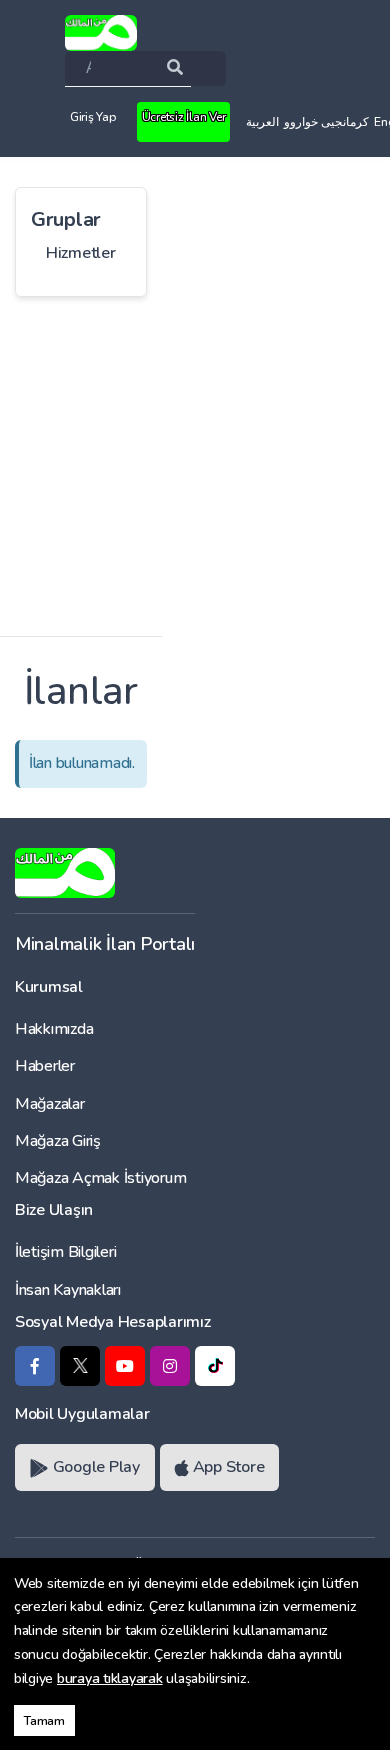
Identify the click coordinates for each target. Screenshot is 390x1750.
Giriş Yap (93, 117)
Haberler (45, 1066)
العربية (262, 122)
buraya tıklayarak (110, 1678)
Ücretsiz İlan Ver (184, 117)
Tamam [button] (44, 1720)
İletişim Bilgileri (65, 1252)
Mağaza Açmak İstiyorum (100, 1178)
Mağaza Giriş (58, 1141)
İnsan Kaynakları (68, 1290)
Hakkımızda (54, 1029)
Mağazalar (50, 1104)
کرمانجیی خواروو (326, 122)
